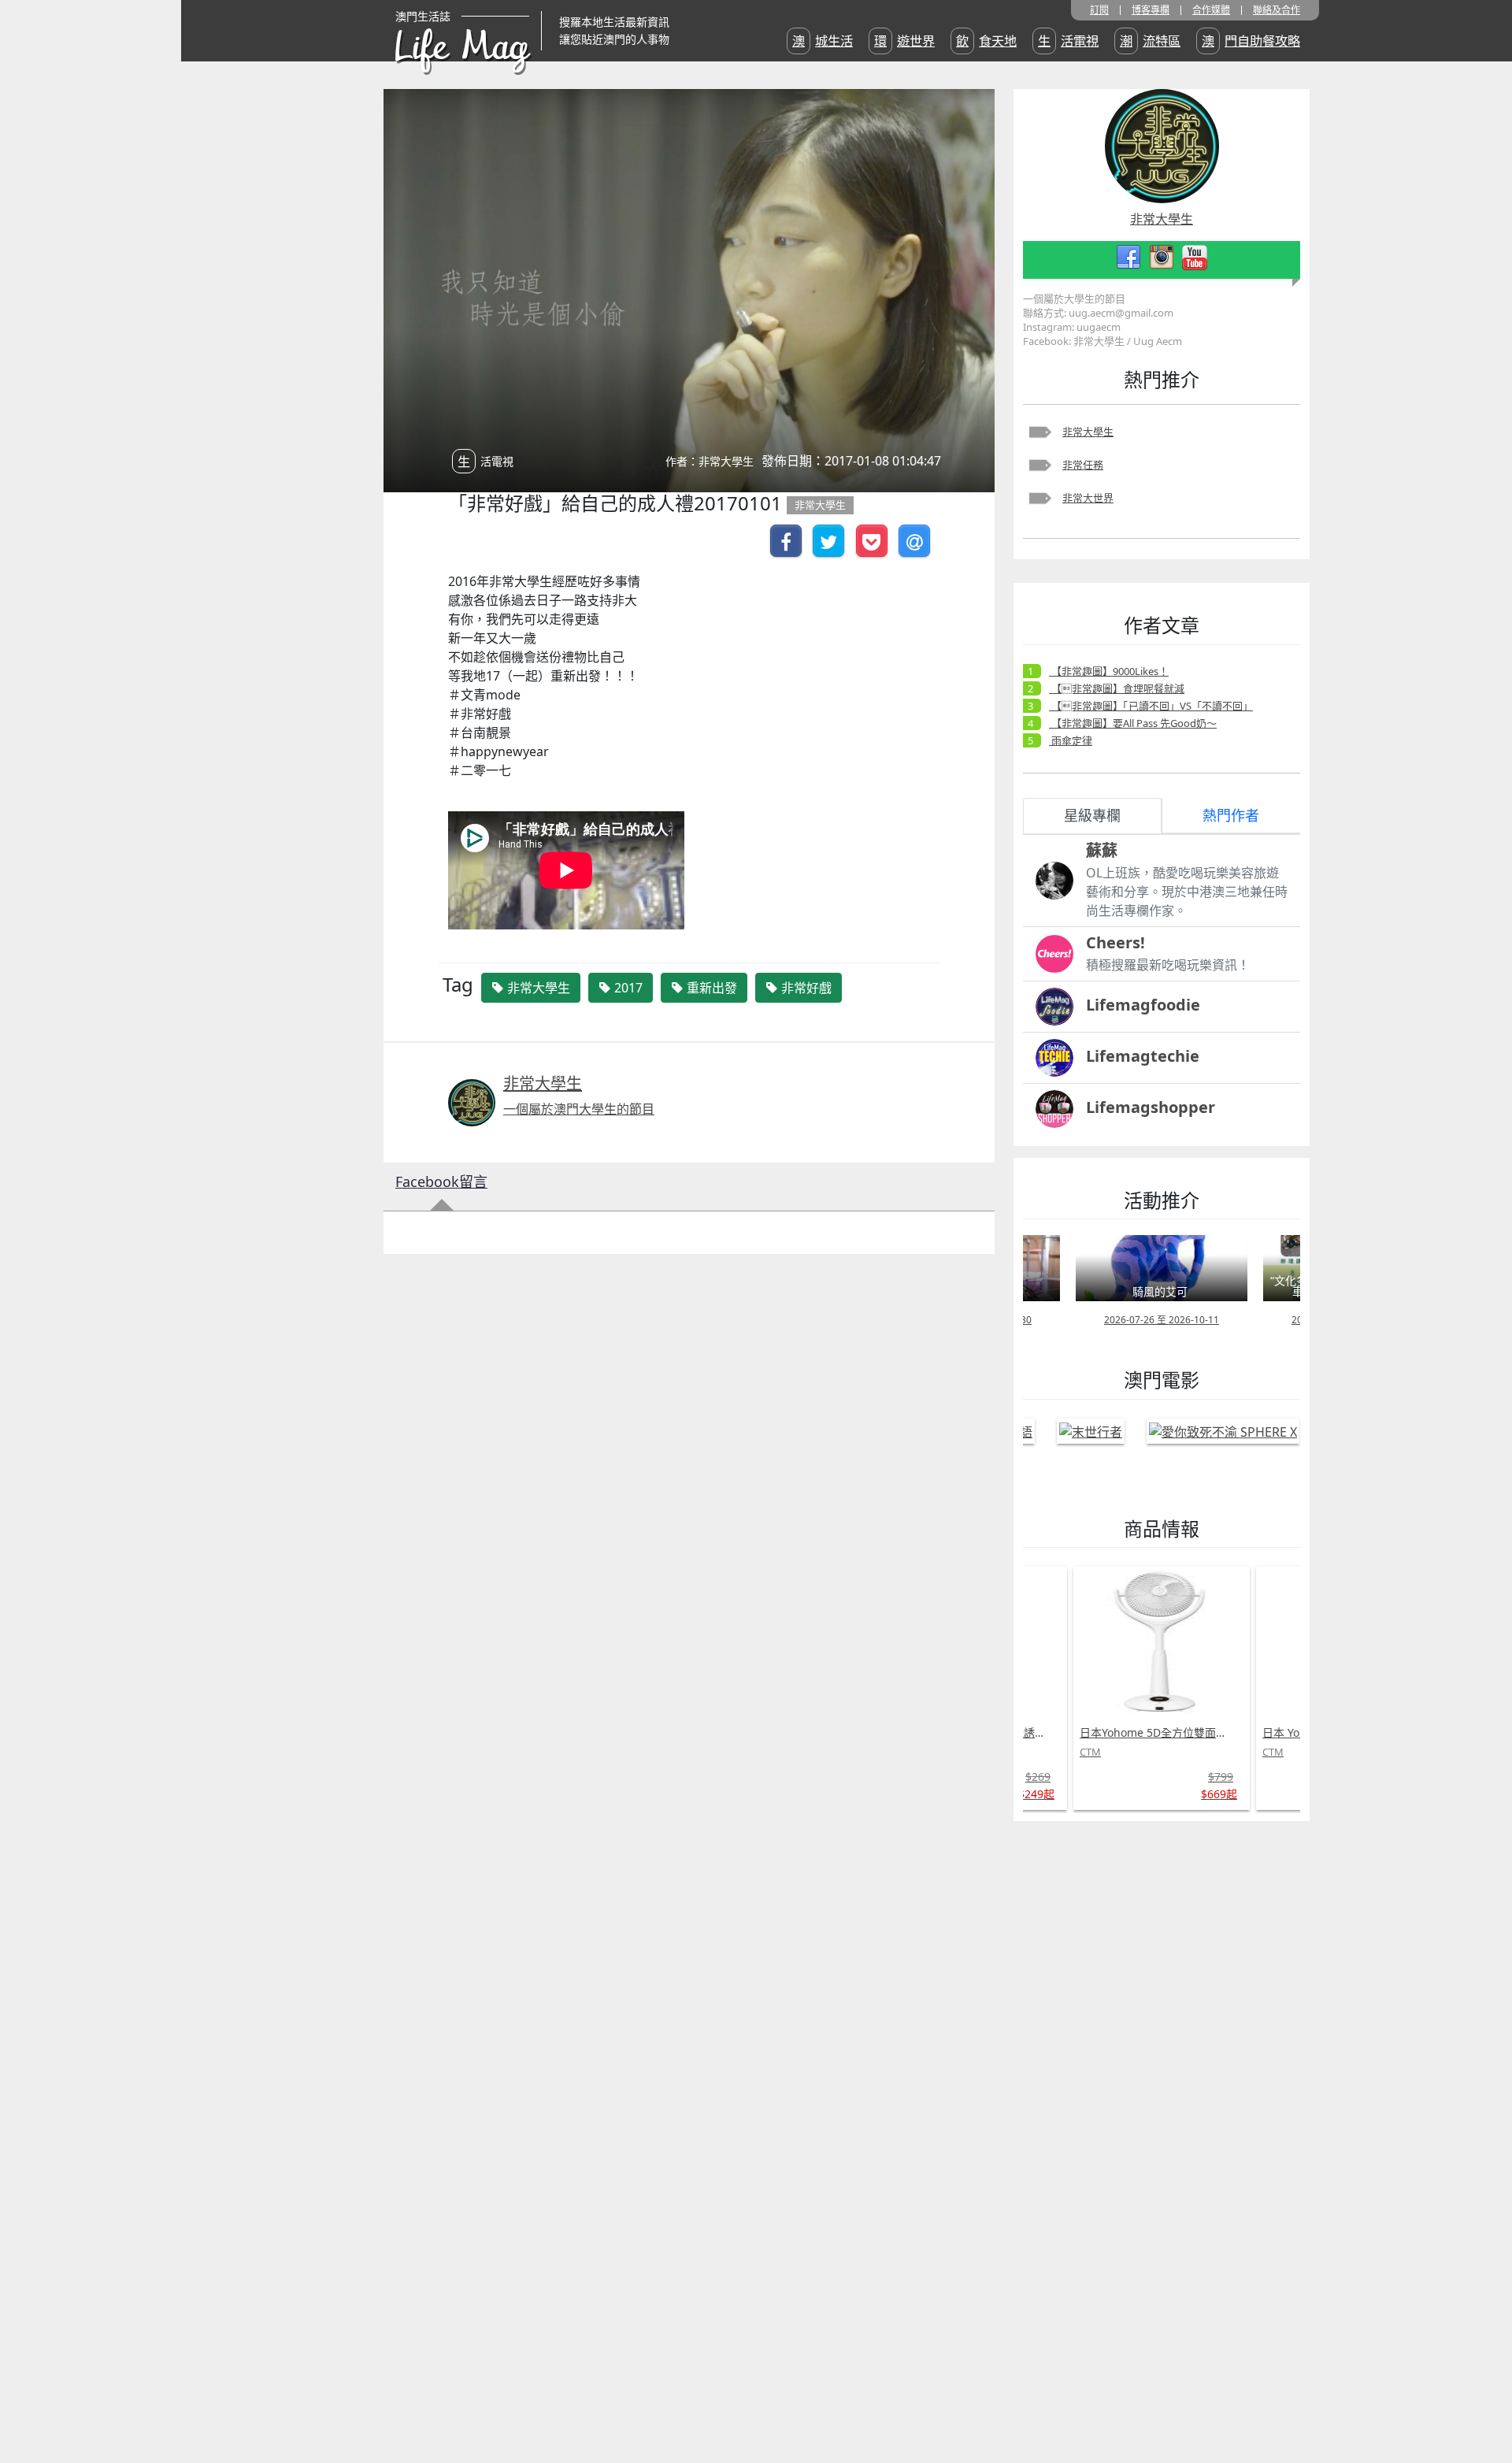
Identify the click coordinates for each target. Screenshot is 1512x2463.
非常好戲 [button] (805, 988)
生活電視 (1068, 41)
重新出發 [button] (710, 988)
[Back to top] (1484, 2400)
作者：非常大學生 (710, 461)
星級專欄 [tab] (1092, 815)
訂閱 (1099, 10)
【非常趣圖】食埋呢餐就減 (1117, 688)
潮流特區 (1150, 41)
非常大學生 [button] (537, 988)
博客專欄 (1151, 10)
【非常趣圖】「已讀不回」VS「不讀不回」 (1151, 706)
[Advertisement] (1132, 2069)
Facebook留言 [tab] (441, 1181)
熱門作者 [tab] (1231, 815)
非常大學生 (1088, 432)
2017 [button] (627, 988)
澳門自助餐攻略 (1251, 41)
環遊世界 (904, 41)
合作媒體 (1211, 10)
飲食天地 (986, 41)
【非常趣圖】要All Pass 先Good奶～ (1133, 723)
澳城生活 (823, 41)
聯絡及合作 (1277, 10)
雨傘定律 (1071, 740)
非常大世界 (1088, 498)
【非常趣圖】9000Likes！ (1109, 671)
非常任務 (1083, 465)
